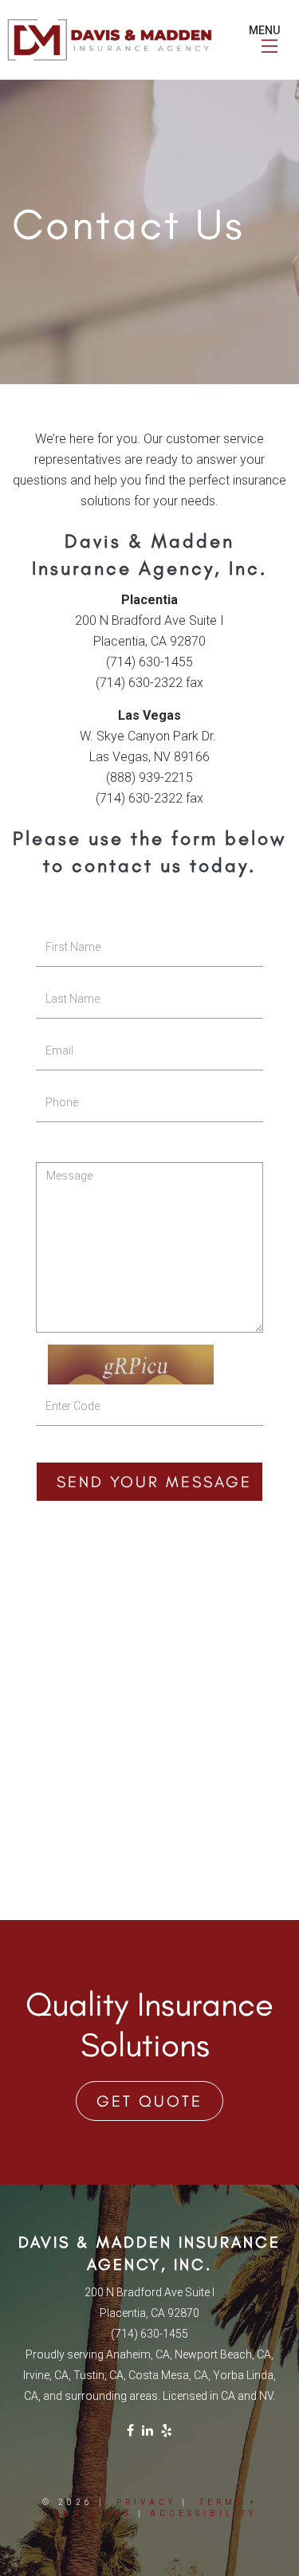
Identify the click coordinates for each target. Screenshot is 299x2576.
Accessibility (203, 2513)
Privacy (146, 2502)
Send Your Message (154, 1482)
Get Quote (149, 2101)
